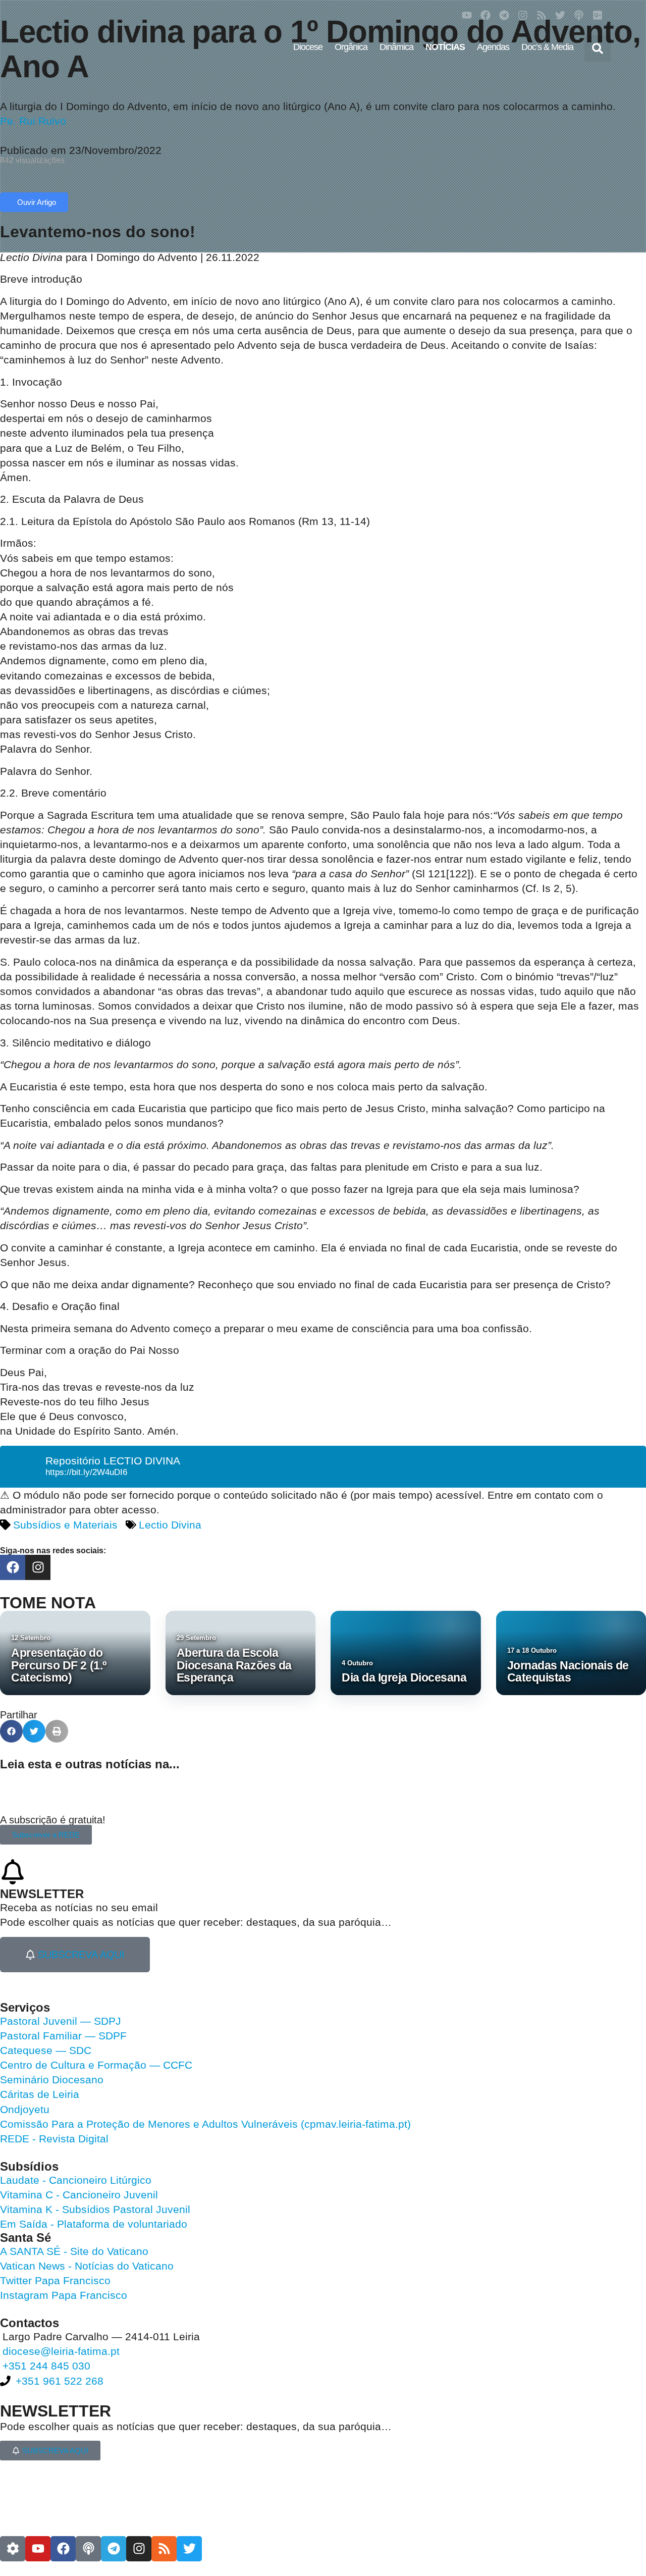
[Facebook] (486, 15)
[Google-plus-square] (598, 15)
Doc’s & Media (547, 47)
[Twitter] (560, 15)
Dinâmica (396, 47)
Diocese (308, 47)
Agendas (493, 47)
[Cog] (13, 2549)
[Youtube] (467, 15)
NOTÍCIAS (445, 47)
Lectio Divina (170, 1525)
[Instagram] (523, 15)
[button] (598, 48)
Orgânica (351, 47)
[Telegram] (504, 15)
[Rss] (542, 15)
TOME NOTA (48, 1603)
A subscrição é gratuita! (53, 1820)
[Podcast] (579, 15)
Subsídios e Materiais (65, 1525)
